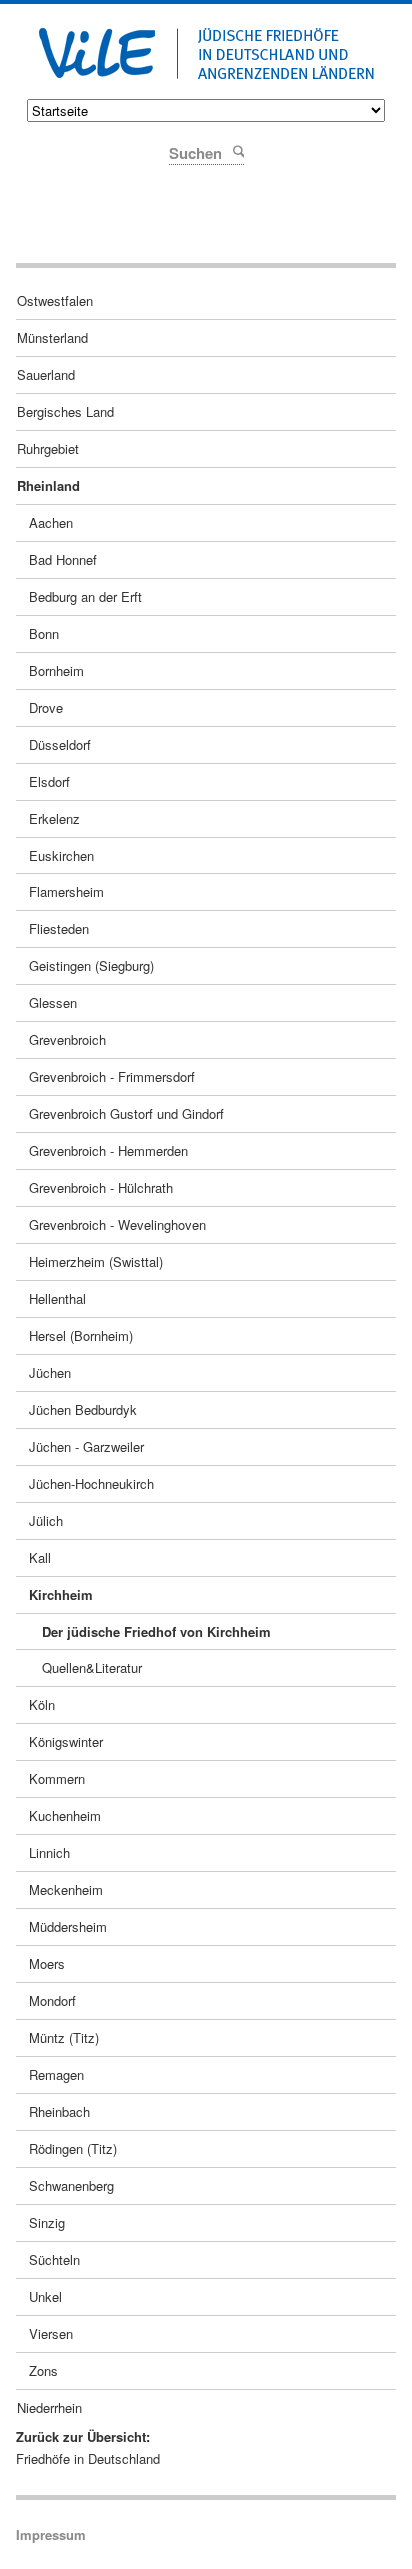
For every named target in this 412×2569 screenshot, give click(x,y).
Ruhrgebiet (48, 448)
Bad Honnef (63, 559)
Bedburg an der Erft (85, 596)
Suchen (237, 150)
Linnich (49, 1852)
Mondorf (52, 2000)
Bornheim (56, 670)
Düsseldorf (60, 744)
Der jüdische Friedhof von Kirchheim (156, 1631)
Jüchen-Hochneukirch (91, 1483)
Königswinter (66, 1741)
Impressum (51, 2534)
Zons (43, 2370)
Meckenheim (66, 1889)
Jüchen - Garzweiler (86, 1446)
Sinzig (47, 2222)
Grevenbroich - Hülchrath (101, 1187)
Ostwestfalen (55, 300)
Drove (46, 707)
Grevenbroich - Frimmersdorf (112, 1076)
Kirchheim (61, 1594)
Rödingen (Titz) (73, 2148)
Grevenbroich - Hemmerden (108, 1150)
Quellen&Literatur (92, 1667)
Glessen (53, 1002)
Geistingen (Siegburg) (91, 965)
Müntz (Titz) (64, 2037)
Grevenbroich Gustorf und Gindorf (126, 1113)
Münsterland (52, 337)
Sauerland (46, 374)
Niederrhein (49, 2407)
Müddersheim (68, 1926)
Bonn (44, 633)
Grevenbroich (67, 1039)
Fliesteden (59, 928)
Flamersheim (66, 891)
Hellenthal (57, 1298)
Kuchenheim (65, 1815)
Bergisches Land (65, 411)
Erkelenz (54, 818)
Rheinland (48, 485)
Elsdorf (49, 781)
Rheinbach (59, 2111)
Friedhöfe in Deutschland (88, 2458)
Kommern (57, 1778)
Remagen (56, 2074)
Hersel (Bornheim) (81, 1335)
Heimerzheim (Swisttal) (96, 1261)
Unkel (45, 2296)
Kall (40, 1557)
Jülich (46, 1520)
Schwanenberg (71, 2185)
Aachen (51, 522)
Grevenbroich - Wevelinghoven (117, 1224)
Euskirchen (61, 855)
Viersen (51, 2333)
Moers (47, 1963)
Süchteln (54, 2259)
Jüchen (50, 1372)
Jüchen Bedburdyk (83, 1409)
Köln (42, 1704)
